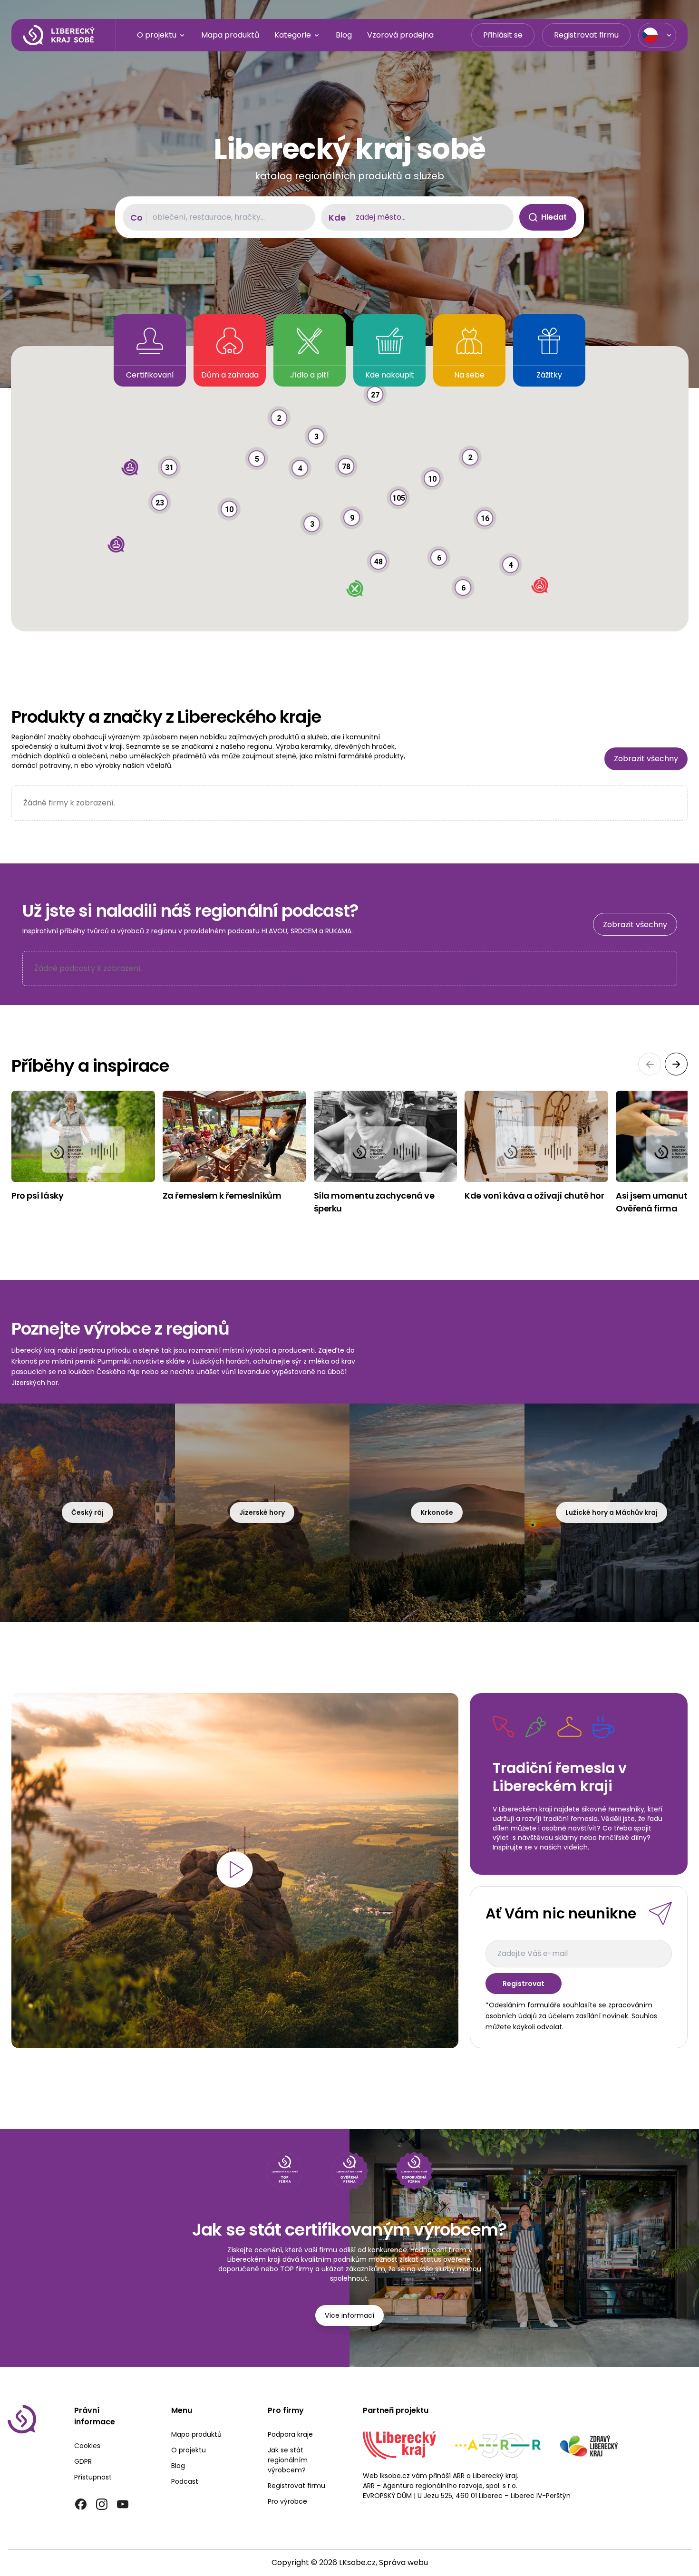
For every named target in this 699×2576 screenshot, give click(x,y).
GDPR (83, 2461)
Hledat (554, 217)
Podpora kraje (290, 2434)
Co (136, 218)
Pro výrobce (287, 2501)
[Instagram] (102, 2504)
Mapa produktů (230, 35)
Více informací (349, 2315)
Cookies (87, 2446)
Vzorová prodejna (400, 35)
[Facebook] (81, 2504)
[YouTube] (123, 2504)
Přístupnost (93, 2477)
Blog (344, 35)
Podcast (185, 2481)
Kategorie (293, 35)
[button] (379, 550)
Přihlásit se (503, 35)
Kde (337, 218)
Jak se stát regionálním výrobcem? (288, 2460)
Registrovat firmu (586, 35)
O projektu (157, 35)
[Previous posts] (650, 1064)
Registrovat (524, 1984)
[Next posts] (676, 1064)
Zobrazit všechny (646, 759)
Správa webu (403, 2562)
